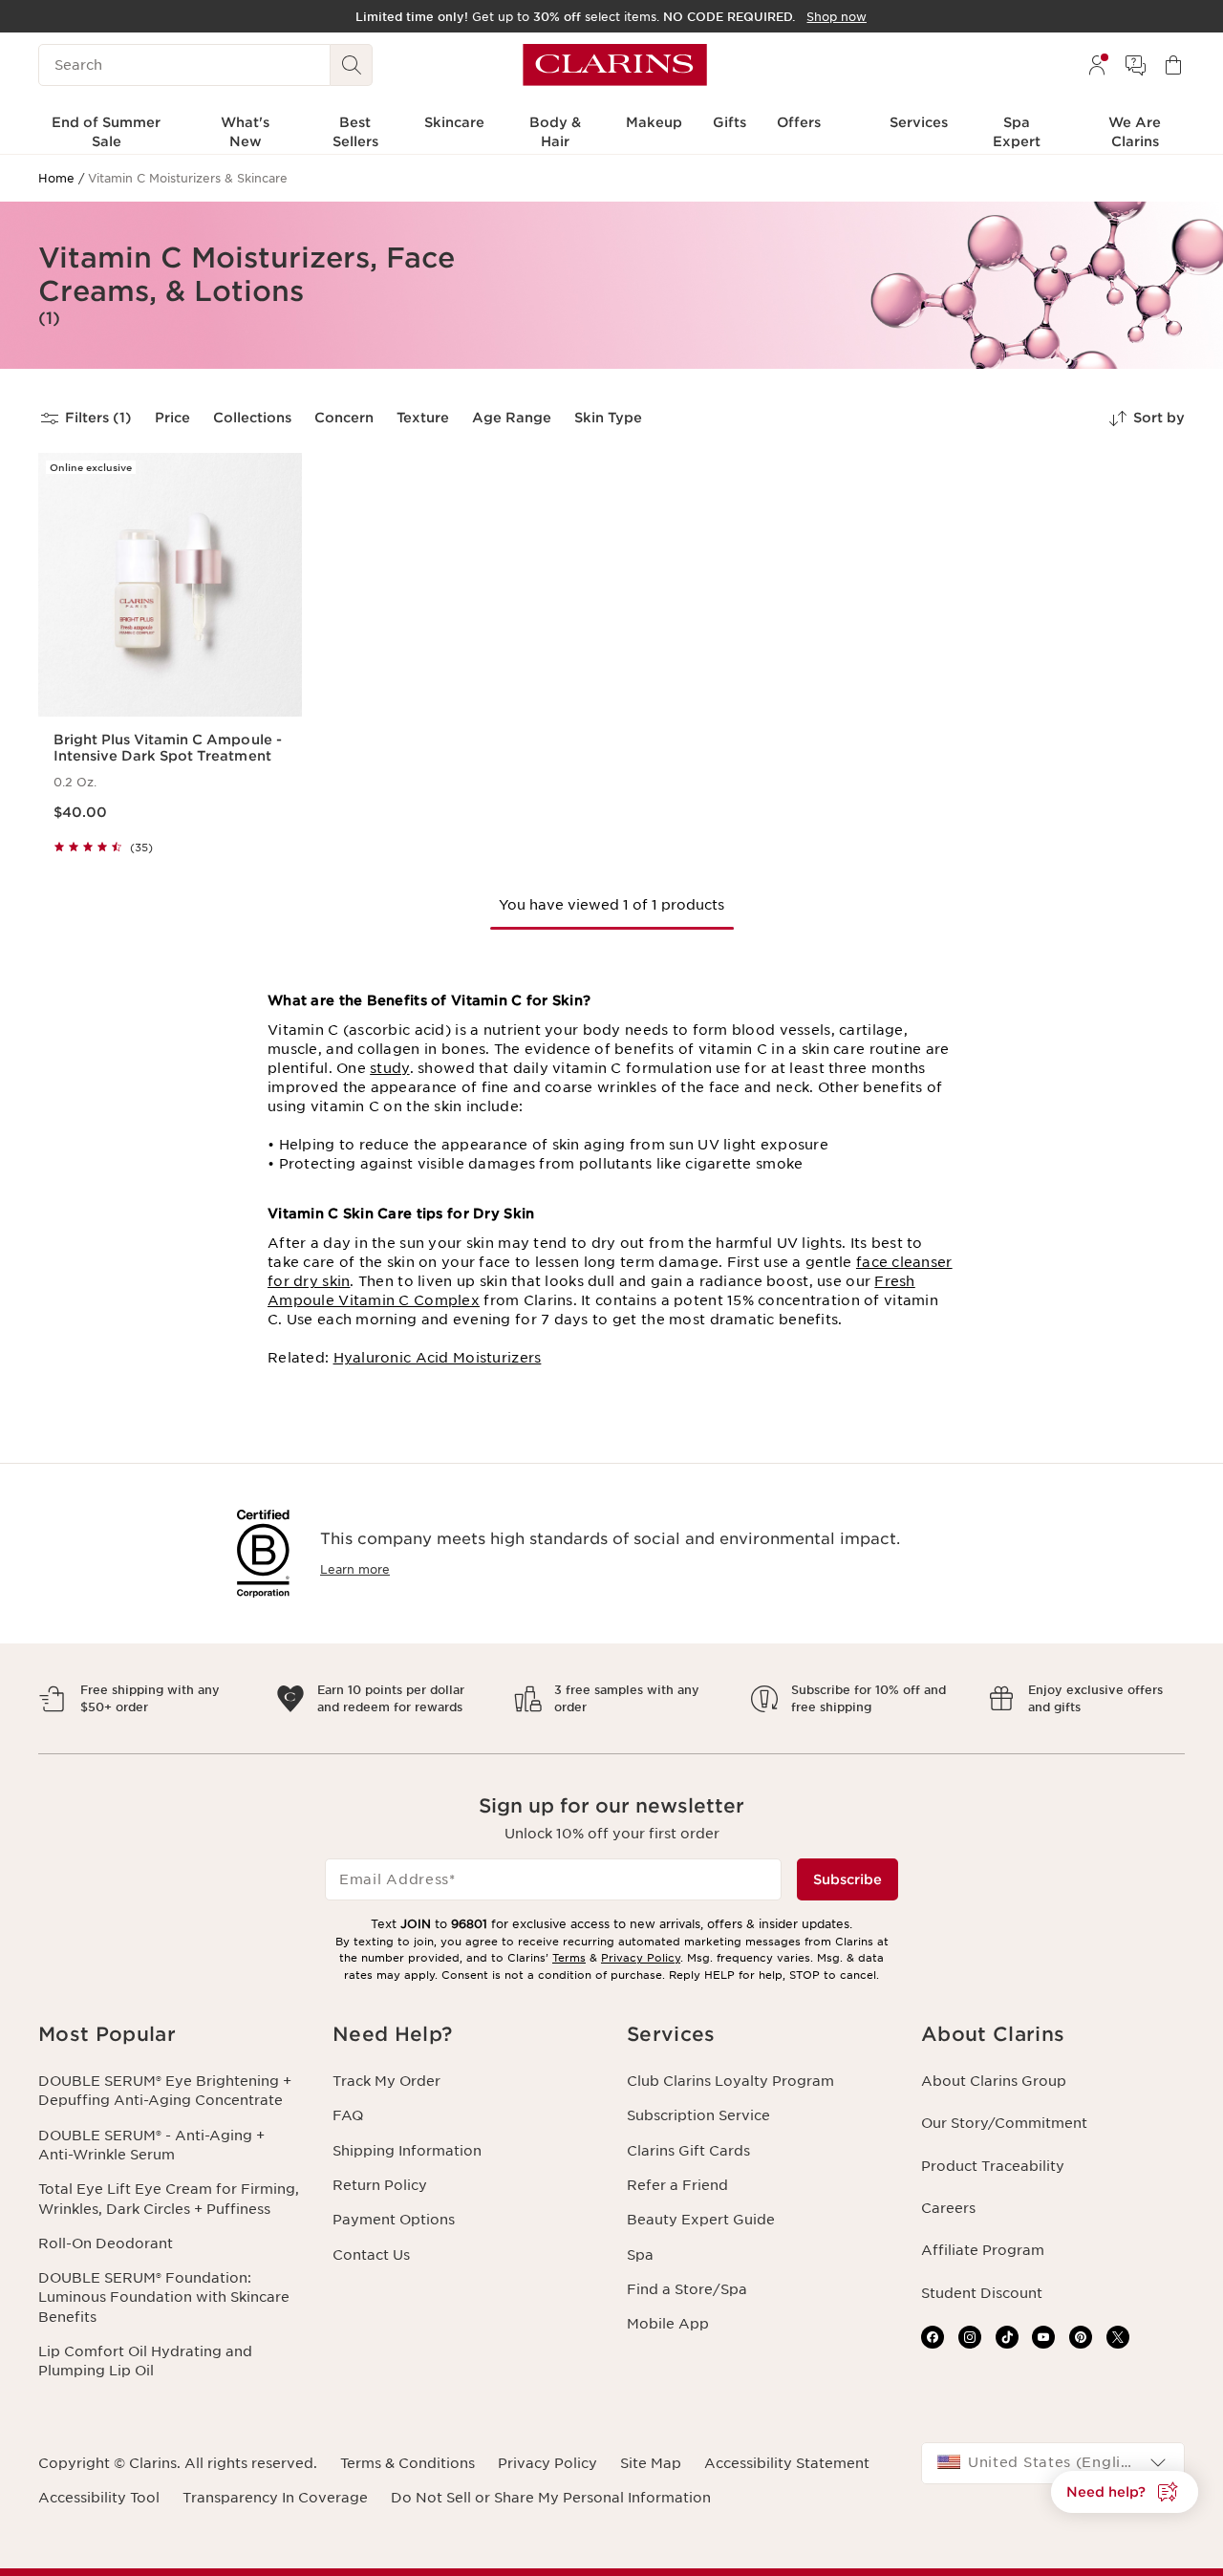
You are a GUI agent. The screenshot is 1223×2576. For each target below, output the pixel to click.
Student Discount (982, 2293)
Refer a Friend (677, 2185)
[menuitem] (1097, 65)
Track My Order (386, 2081)
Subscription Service (698, 2115)
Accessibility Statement (787, 2463)
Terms (569, 1958)
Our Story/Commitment (1004, 2123)
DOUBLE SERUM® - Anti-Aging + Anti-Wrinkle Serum (151, 2145)
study (389, 1068)
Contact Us (371, 2255)
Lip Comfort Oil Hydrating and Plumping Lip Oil (145, 2361)
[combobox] (1053, 2463)
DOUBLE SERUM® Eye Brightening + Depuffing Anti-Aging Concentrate (165, 2091)
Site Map (651, 2463)
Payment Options (394, 2220)
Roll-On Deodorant (106, 2243)
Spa (640, 2255)
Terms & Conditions (408, 2463)
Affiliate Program (983, 2250)
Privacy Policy (641, 1958)
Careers (948, 2208)
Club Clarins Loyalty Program (730, 2081)
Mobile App (668, 2324)
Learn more (355, 1569)
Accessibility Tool (99, 2498)
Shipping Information (407, 2151)
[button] (1125, 2492)
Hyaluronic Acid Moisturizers (438, 1358)
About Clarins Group (994, 2081)
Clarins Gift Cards (688, 2151)
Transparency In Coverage (275, 2498)
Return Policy (380, 2185)
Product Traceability (993, 2166)
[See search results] (352, 65)
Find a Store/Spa (687, 2289)
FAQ (348, 2115)
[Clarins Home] (615, 65)
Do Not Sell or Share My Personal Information (551, 2498)
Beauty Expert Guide (701, 2220)
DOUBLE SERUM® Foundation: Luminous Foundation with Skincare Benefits (164, 2297)
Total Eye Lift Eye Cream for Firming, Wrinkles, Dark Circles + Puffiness (169, 2199)
